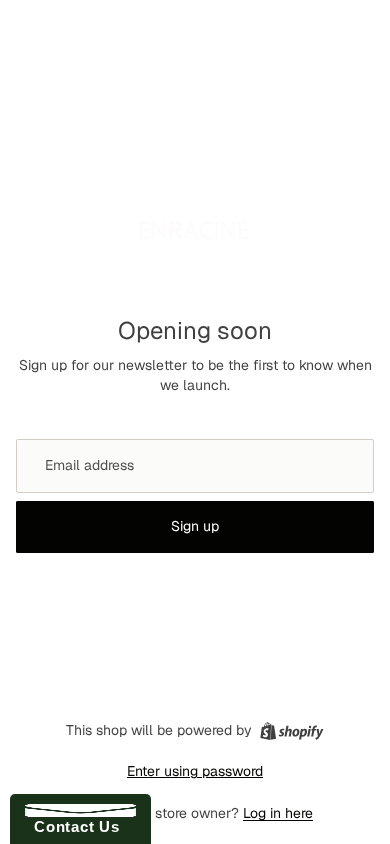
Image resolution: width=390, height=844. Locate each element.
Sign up (195, 526)
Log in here (278, 813)
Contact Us (72, 826)
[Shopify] (291, 731)
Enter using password (195, 771)
